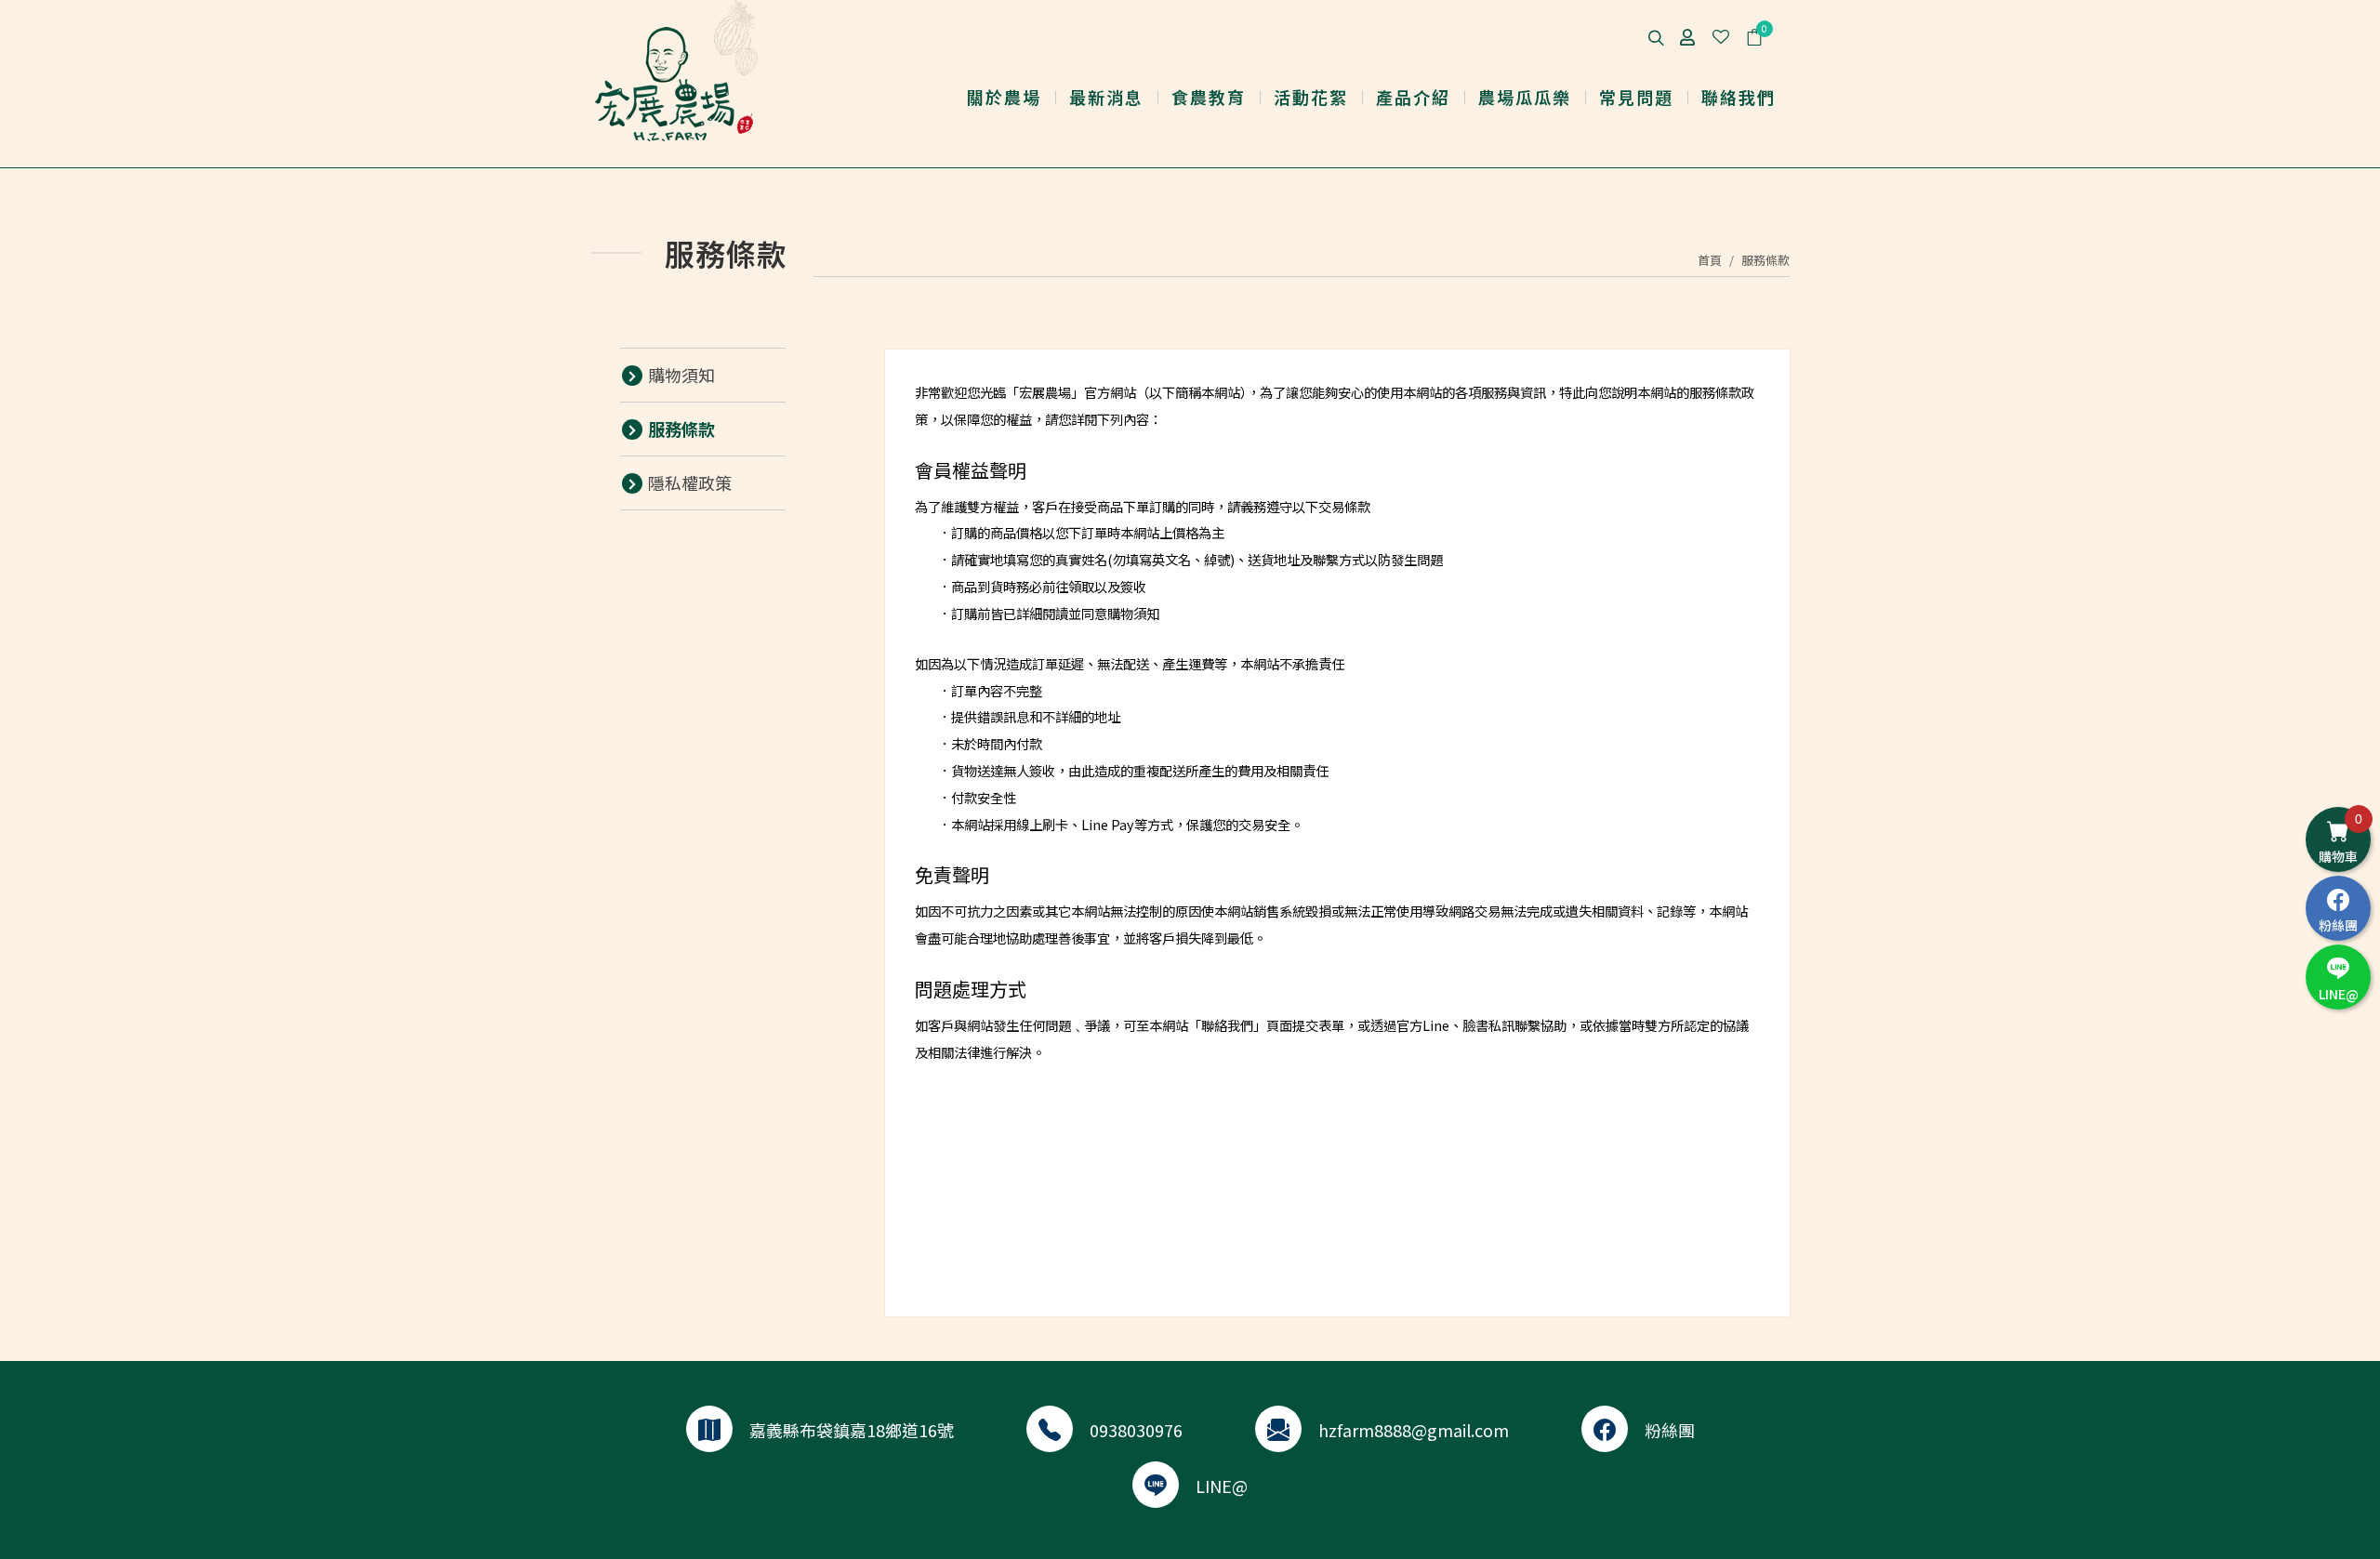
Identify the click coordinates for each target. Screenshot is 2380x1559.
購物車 (2340, 839)
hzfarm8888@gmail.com (1414, 1430)
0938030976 (1136, 1430)
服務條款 (1765, 260)
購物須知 (681, 375)
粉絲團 (1670, 1430)
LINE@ (1222, 1486)
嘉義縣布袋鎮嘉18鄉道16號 (852, 1430)
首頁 (1710, 260)
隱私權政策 (690, 482)
